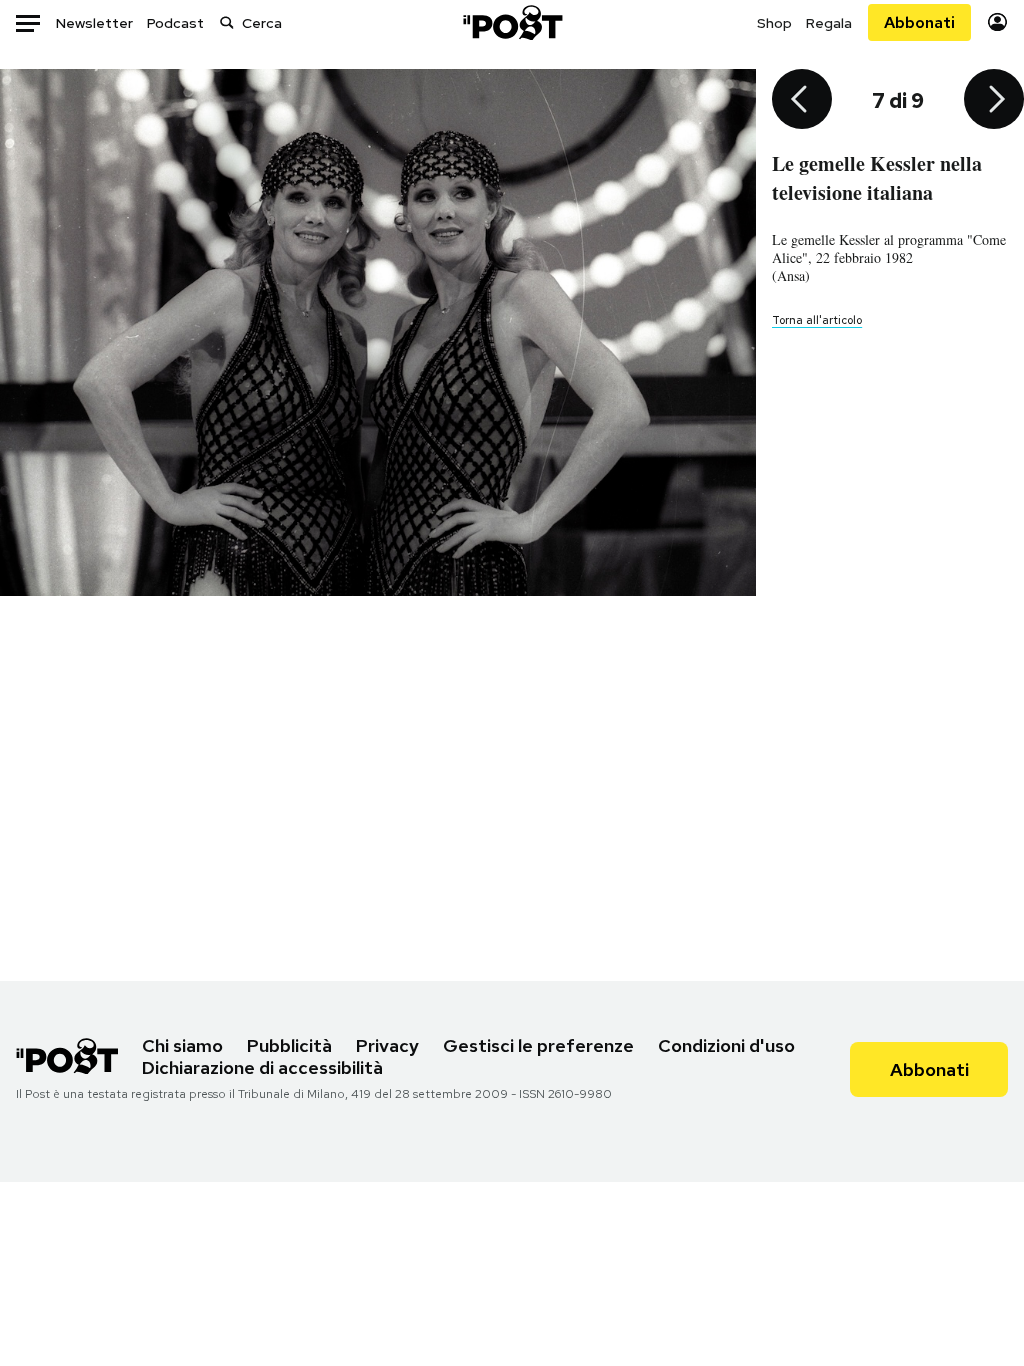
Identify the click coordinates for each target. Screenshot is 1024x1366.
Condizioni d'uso (726, 1045)
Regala (829, 23)
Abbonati (919, 22)
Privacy (387, 1045)
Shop (774, 23)
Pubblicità (289, 1045)
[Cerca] (227, 22)
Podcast (175, 23)
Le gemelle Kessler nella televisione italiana (877, 178)
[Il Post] (512, 22)
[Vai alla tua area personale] (997, 22)
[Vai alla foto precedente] (802, 101)
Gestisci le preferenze (538, 1045)
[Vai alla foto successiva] (994, 101)
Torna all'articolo (817, 320)
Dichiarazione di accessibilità (262, 1067)
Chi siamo (182, 1045)
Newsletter (94, 23)
